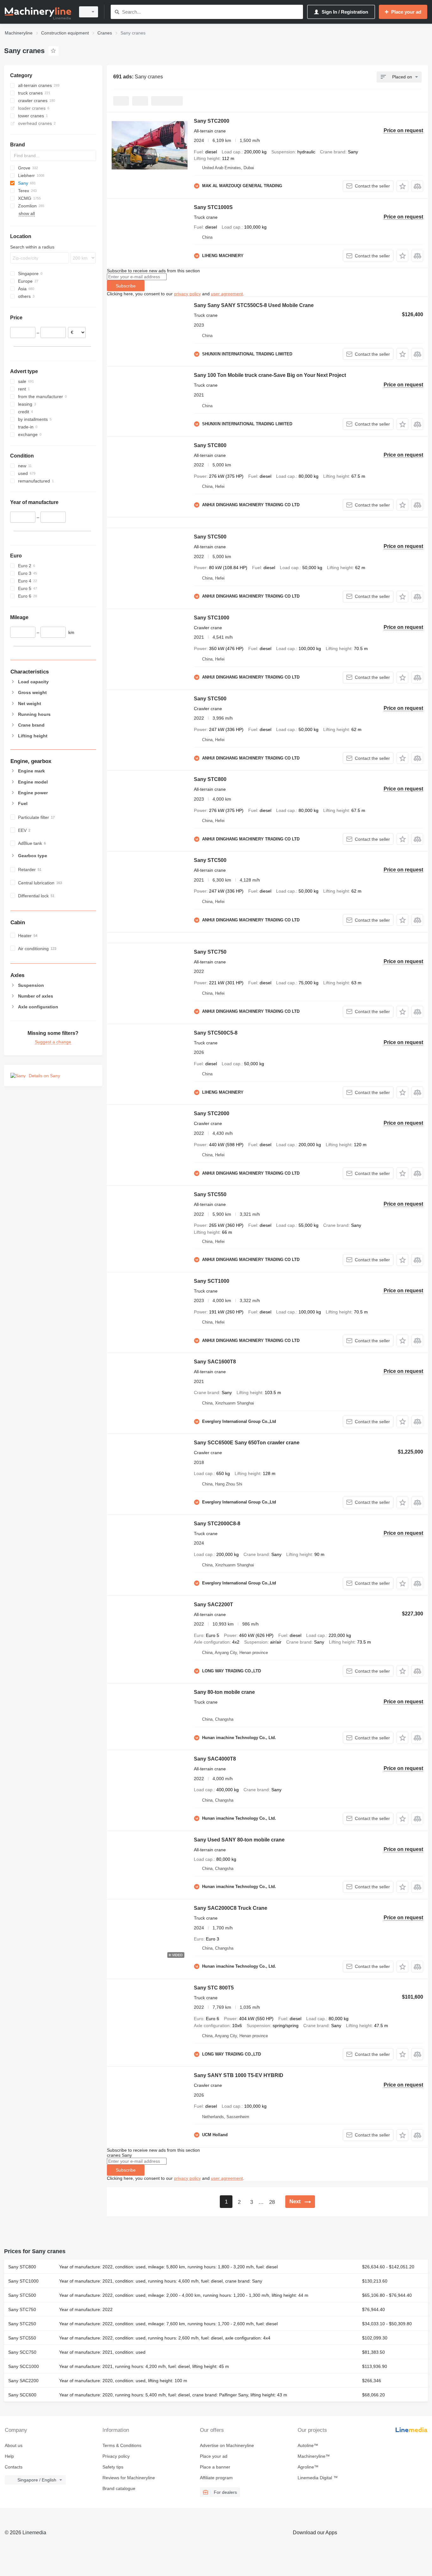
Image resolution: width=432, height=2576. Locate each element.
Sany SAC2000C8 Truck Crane (231, 1908)
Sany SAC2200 (23, 2381)
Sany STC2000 (212, 121)
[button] (402, 186)
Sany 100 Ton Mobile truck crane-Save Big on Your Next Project (270, 375)
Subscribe (126, 286)
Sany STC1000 (212, 618)
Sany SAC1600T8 (215, 1362)
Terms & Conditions (122, 2445)
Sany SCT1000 (212, 1281)
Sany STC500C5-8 (216, 1033)
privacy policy (187, 294)
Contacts (14, 2467)
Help (9, 2456)
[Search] (117, 12)
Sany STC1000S (213, 207)
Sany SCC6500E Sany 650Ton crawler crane (247, 1443)
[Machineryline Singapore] (38, 12)
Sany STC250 (22, 2324)
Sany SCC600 (22, 2395)
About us (14, 2445)
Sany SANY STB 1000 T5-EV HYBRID (239, 2075)
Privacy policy (116, 2456)
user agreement (227, 294)
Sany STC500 (210, 537)
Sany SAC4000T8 (215, 1759)
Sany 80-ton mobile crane (224, 1692)
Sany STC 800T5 (214, 1988)
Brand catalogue (119, 2488)
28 (272, 2202)
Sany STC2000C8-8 (217, 1524)
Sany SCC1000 (24, 2366)
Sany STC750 (210, 952)
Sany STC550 (210, 1194)
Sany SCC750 (22, 2352)
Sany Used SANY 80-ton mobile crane (239, 1840)
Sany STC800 (210, 445)
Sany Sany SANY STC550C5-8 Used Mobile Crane (254, 305)
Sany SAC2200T (213, 1605)
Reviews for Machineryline (129, 2478)
